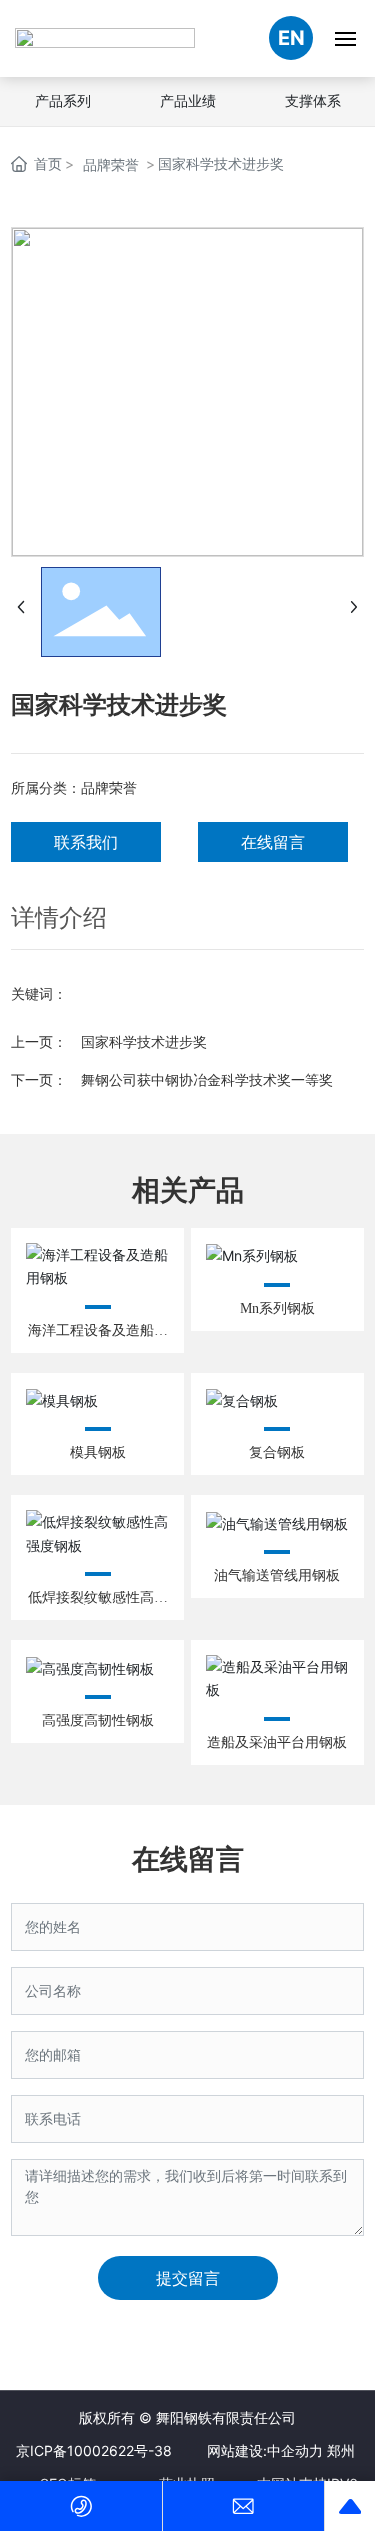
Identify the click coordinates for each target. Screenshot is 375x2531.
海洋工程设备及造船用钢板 (98, 1337)
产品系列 (63, 100)
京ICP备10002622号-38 (94, 2450)
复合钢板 (277, 1452)
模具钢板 (98, 1452)
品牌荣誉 (111, 164)
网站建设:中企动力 (265, 2450)
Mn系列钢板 (277, 1308)
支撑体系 (313, 100)
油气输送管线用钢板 (277, 1575)
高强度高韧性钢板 (98, 1720)
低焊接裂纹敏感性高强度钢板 (98, 1604)
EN (291, 38)
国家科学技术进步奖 (144, 1041)
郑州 (341, 2450)
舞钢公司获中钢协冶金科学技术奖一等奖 (207, 1079)
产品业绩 (188, 100)
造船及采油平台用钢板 (277, 1742)
